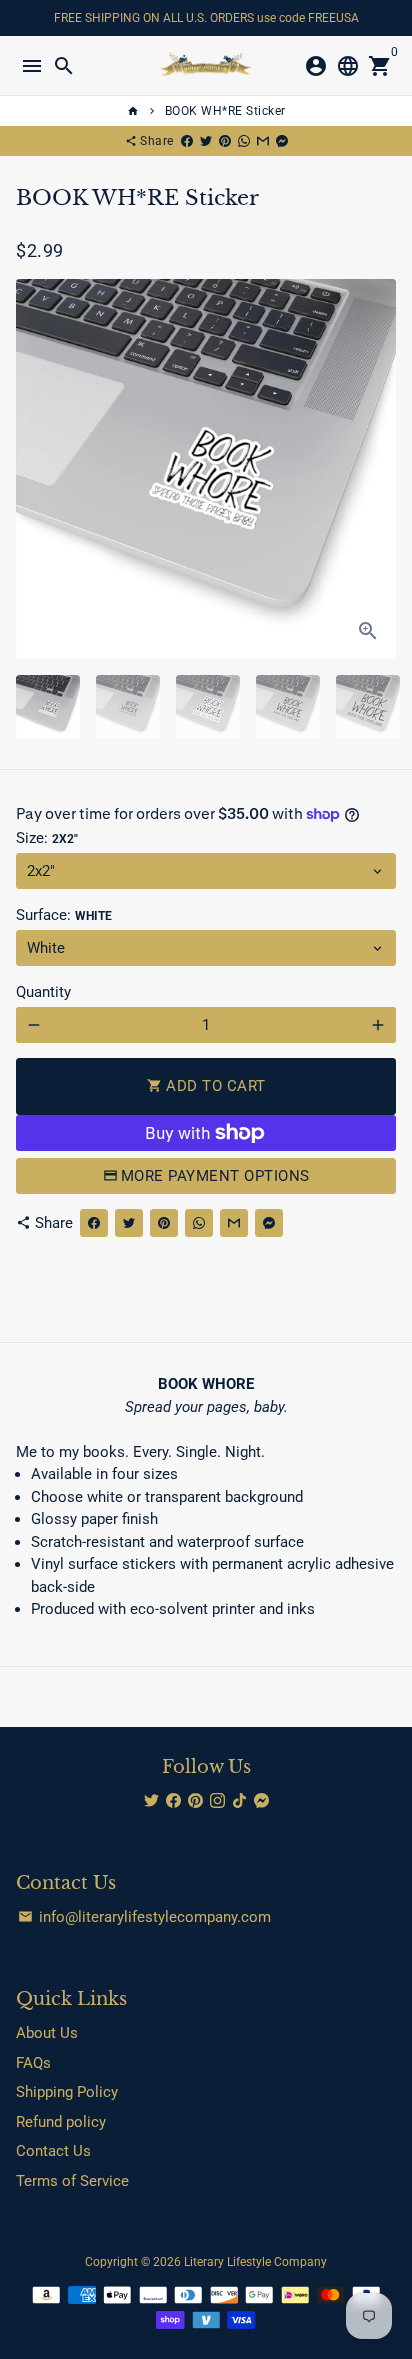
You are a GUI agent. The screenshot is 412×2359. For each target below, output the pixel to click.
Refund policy (61, 2122)
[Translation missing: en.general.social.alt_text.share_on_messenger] (282, 141)
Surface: (64, 915)
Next (378, 469)
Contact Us (53, 2151)
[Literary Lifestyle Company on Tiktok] (239, 1801)
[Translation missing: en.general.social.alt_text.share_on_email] (263, 141)
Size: (47, 838)
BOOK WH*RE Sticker (225, 111)
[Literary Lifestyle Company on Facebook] (173, 1801)
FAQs (33, 2063)
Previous (34, 469)
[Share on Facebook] (187, 141)
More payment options (215, 1176)
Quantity (43, 992)
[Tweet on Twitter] (206, 141)
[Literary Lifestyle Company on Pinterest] (195, 1801)
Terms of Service (72, 2181)
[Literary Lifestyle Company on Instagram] (217, 1801)
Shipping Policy (67, 2092)
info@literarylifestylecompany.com (144, 1917)
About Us (47, 2033)
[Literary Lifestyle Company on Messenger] (261, 1801)
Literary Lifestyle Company (255, 2262)
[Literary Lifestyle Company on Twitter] (151, 1801)
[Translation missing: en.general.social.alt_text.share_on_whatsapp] (244, 141)
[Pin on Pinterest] (225, 141)
